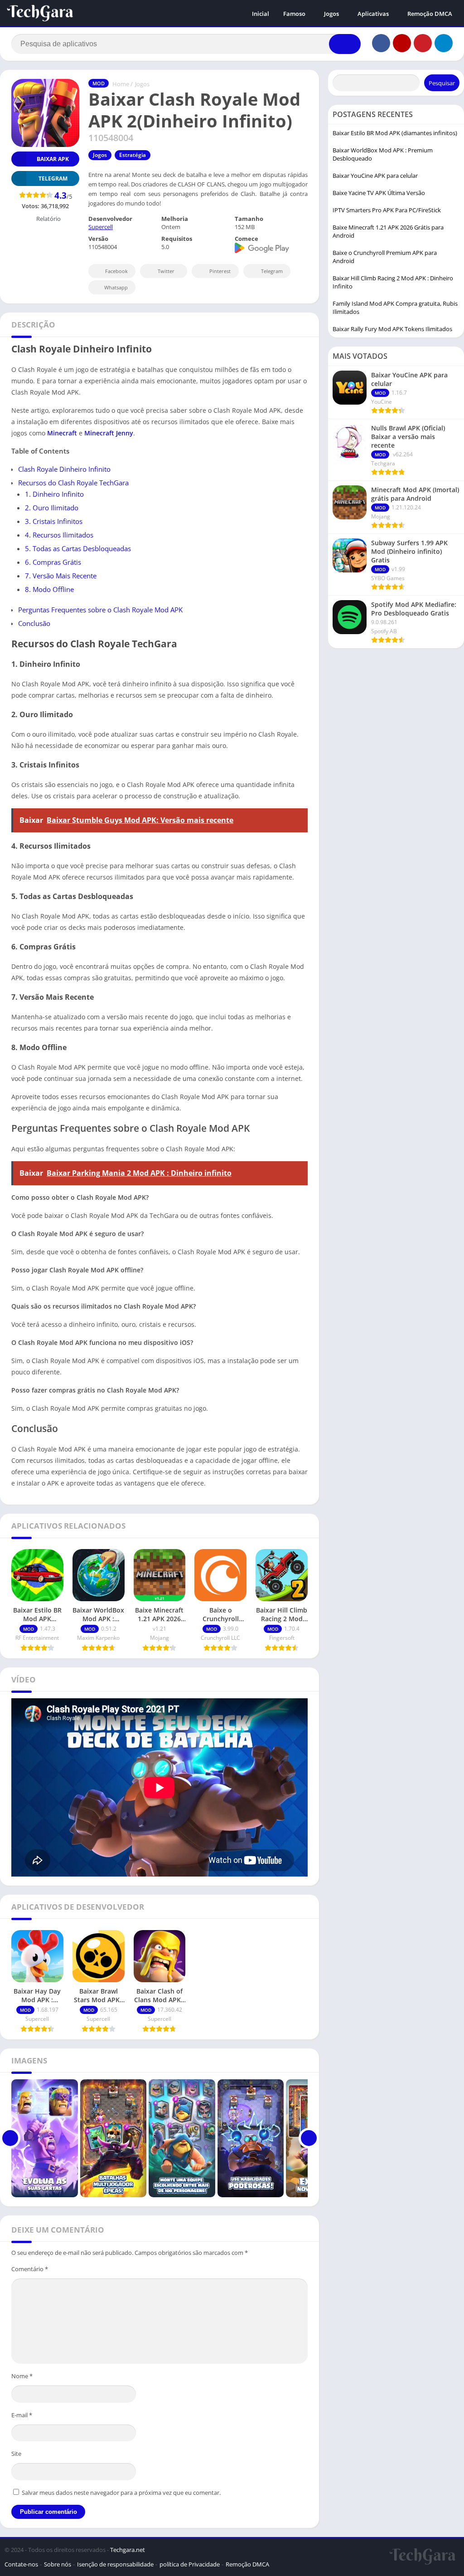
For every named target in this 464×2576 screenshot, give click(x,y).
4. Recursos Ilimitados (59, 535)
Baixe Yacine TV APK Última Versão (379, 193)
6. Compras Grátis (53, 562)
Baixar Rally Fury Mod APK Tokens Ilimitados (392, 329)
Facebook (116, 271)
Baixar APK (53, 159)
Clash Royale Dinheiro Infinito (64, 469)
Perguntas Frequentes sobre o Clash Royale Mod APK (100, 610)
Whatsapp (116, 287)
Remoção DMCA (430, 14)
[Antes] (10, 2138)
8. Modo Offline (49, 589)
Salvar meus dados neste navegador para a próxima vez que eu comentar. (121, 2493)
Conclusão (34, 623)
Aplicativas (373, 14)
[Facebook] (381, 43)
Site (16, 2454)
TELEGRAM (53, 178)
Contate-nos (21, 2564)
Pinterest (220, 271)
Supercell (101, 227)
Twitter (166, 271)
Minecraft (62, 433)
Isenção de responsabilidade (115, 2564)
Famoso (294, 14)
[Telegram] (444, 43)
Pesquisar (442, 83)
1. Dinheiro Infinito (54, 494)
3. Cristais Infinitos (54, 521)
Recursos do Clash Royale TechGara (73, 483)
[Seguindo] (309, 2138)
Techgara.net (128, 2550)
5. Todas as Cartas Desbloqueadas (78, 548)
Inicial (261, 14)
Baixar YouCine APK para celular (375, 176)
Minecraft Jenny (109, 433)
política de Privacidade (190, 2564)
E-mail (22, 2415)
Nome (22, 2376)
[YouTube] (402, 43)
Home (121, 84)
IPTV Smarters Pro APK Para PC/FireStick (387, 210)
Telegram (272, 271)
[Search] (345, 44)
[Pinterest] (423, 43)
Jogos (331, 14)
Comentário (30, 2269)
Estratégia (133, 155)
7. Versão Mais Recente (61, 576)
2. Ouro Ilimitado (52, 508)
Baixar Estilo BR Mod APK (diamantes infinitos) (395, 133)
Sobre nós (58, 2564)
